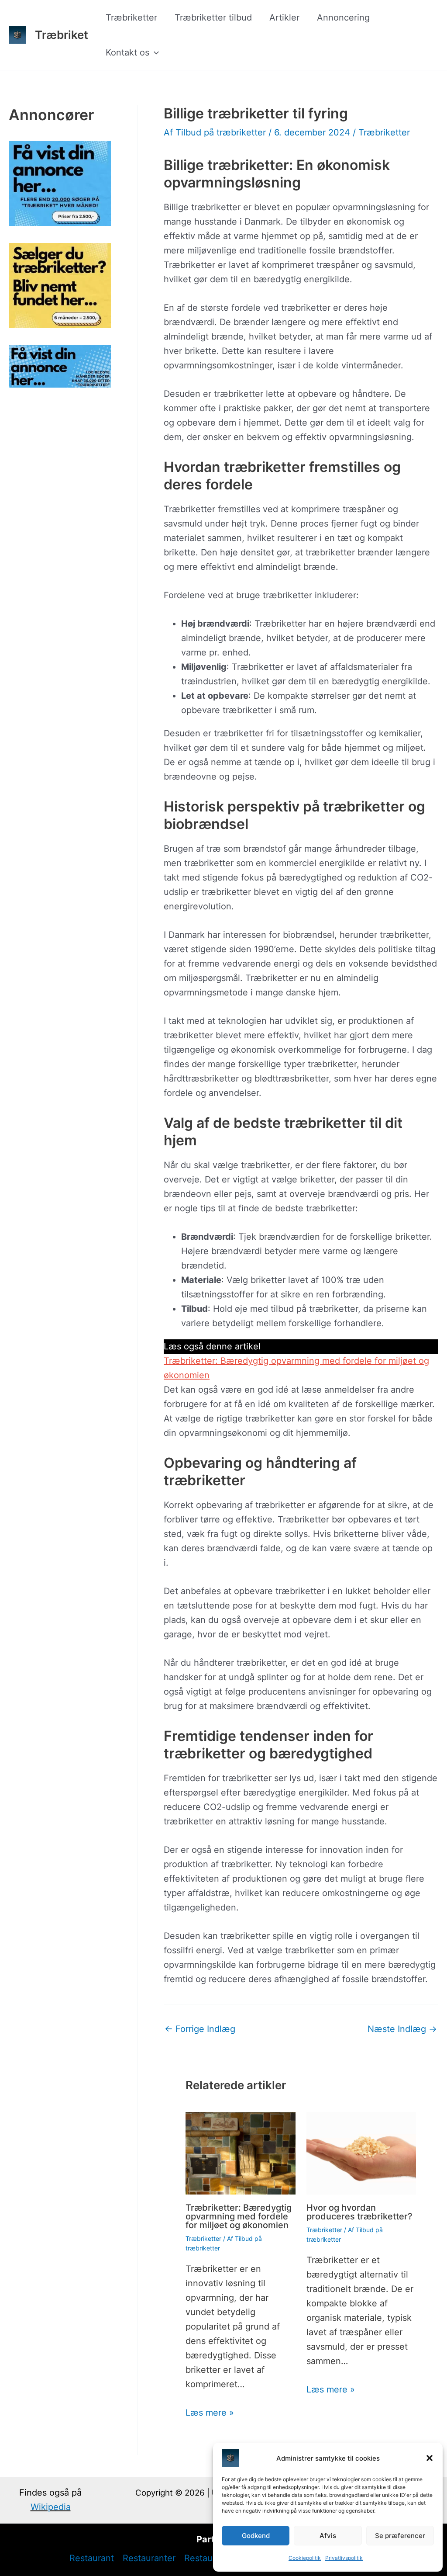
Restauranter (149, 2558)
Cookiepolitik (305, 2558)
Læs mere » (210, 2413)
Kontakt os (127, 52)
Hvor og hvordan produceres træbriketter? (359, 2212)
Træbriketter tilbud (213, 17)
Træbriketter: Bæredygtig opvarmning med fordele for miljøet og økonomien (239, 2216)
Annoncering (343, 17)
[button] (430, 2458)
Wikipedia (51, 2507)
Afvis (328, 2536)
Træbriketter (131, 17)
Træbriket (62, 35)
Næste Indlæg (402, 2029)
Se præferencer (400, 2536)
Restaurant (92, 2558)
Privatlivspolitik (344, 2558)
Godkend (256, 2536)
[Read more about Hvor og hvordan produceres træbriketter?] (361, 2153)
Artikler (284, 17)
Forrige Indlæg (200, 2029)
